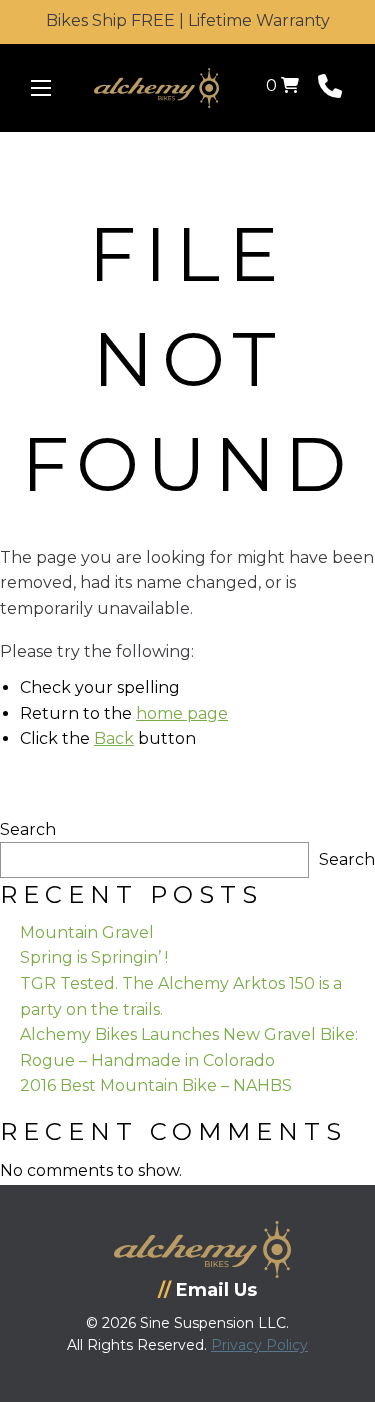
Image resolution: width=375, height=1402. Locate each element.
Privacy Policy (259, 1345)
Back (114, 738)
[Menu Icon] (41, 88)
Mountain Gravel (87, 932)
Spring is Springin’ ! (94, 957)
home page (182, 713)
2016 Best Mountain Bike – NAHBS (156, 1085)
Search (28, 829)
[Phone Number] (330, 90)
